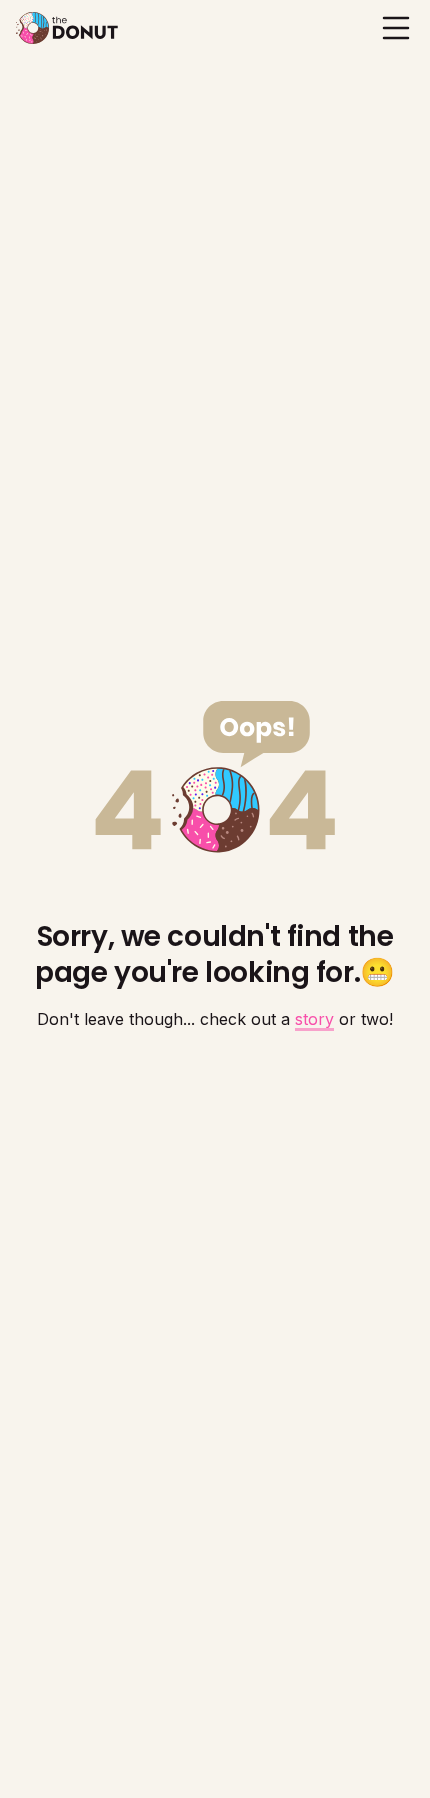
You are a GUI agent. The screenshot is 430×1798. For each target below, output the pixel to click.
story (314, 1019)
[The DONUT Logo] (67, 28)
